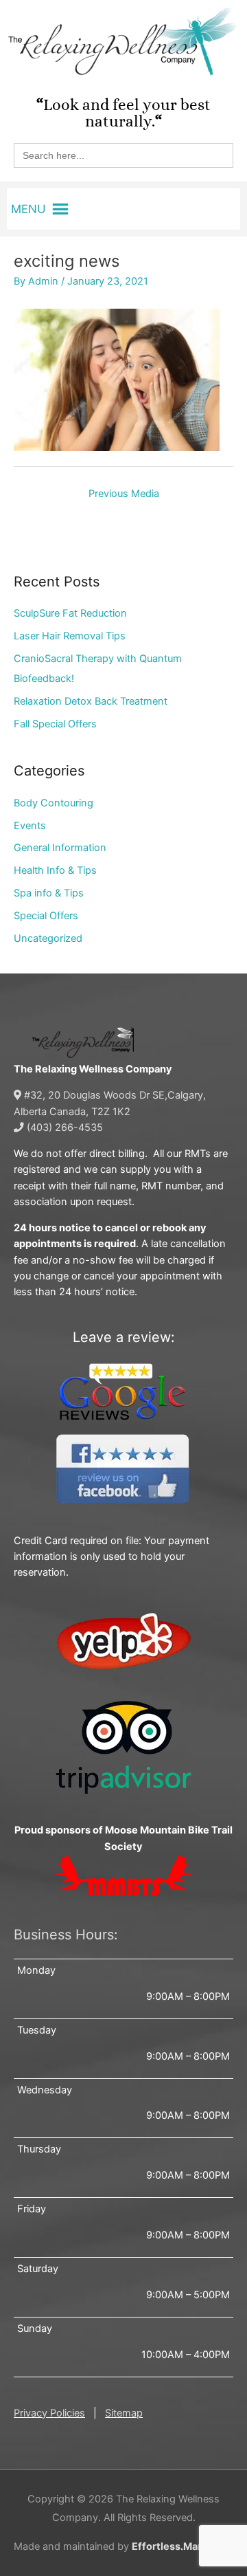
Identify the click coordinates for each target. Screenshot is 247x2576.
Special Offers (46, 916)
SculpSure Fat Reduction (70, 613)
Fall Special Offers (55, 724)
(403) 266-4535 (63, 1127)
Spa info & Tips (49, 893)
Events (30, 826)
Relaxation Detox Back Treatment (91, 701)
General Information (60, 848)
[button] (28, 209)
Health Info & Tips (55, 870)
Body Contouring (54, 803)
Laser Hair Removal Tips (70, 636)
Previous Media (124, 494)
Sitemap (124, 2413)
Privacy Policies (49, 2413)
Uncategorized (48, 938)
